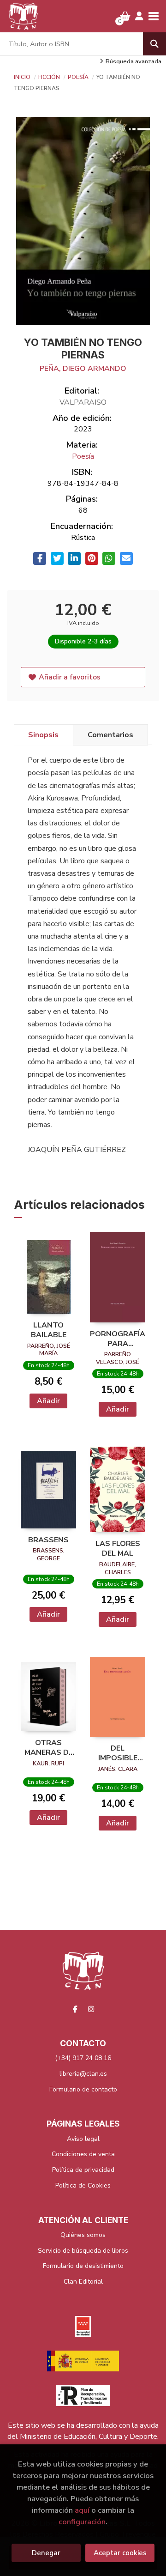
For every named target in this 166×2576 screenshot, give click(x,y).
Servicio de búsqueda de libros (83, 2251)
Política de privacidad (83, 2170)
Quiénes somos (83, 2235)
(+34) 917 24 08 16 (83, 2058)
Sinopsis (43, 735)
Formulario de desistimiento (83, 2266)
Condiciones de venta (83, 2154)
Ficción (50, 77)
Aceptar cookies (120, 2553)
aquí (82, 2510)
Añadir (48, 1401)
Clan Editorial (83, 2282)
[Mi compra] (125, 16)
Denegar (46, 2553)
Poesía (79, 77)
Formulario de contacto (83, 2089)
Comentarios (110, 735)
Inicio (22, 77)
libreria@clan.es (83, 2074)
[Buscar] (154, 44)
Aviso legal (83, 2139)
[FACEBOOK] (75, 2009)
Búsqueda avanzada (133, 61)
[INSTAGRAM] (91, 2009)
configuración (82, 2522)
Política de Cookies (83, 2185)
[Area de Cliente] (139, 16)
